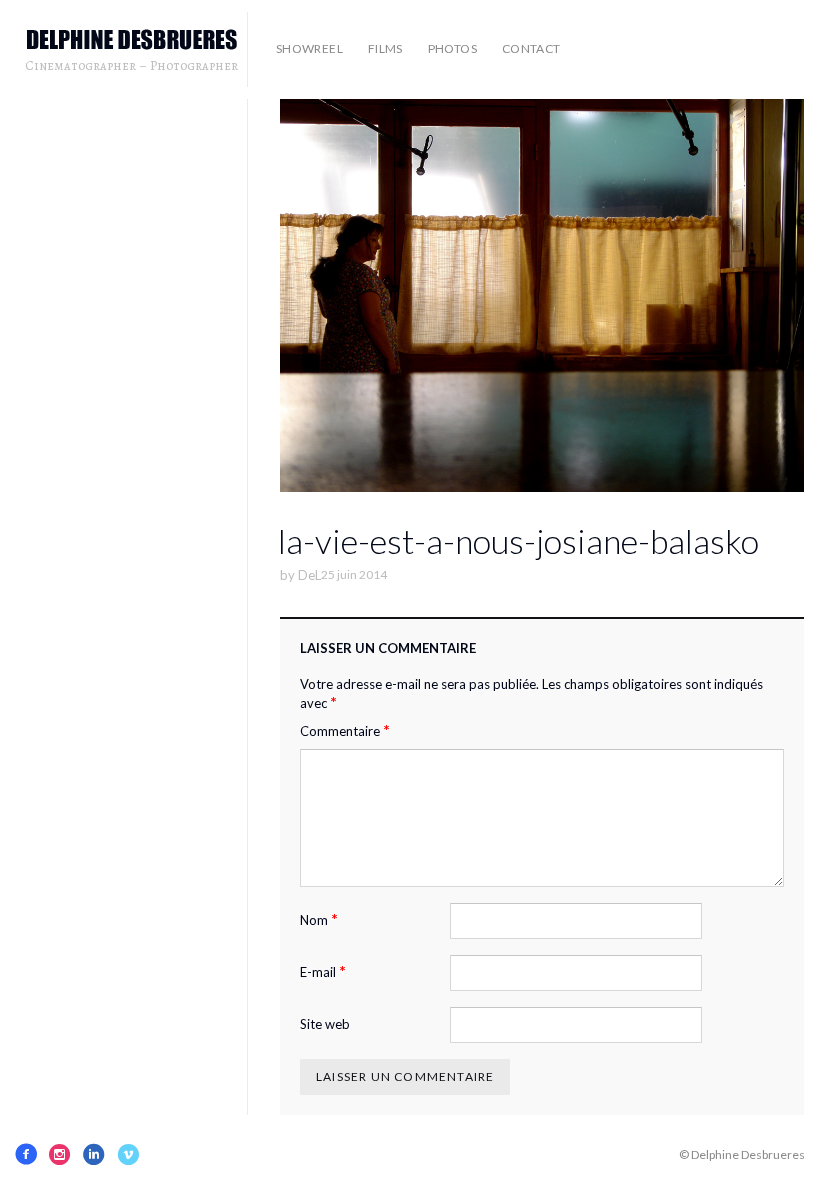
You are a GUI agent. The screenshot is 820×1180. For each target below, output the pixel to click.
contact (531, 48)
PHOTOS (452, 48)
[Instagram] (60, 1154)
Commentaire (345, 730)
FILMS (385, 48)
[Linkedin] (94, 1154)
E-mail (323, 971)
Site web (325, 1024)
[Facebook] (26, 1154)
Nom (319, 919)
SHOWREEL (309, 48)
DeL (309, 575)
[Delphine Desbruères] (132, 40)
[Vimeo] (128, 1154)
